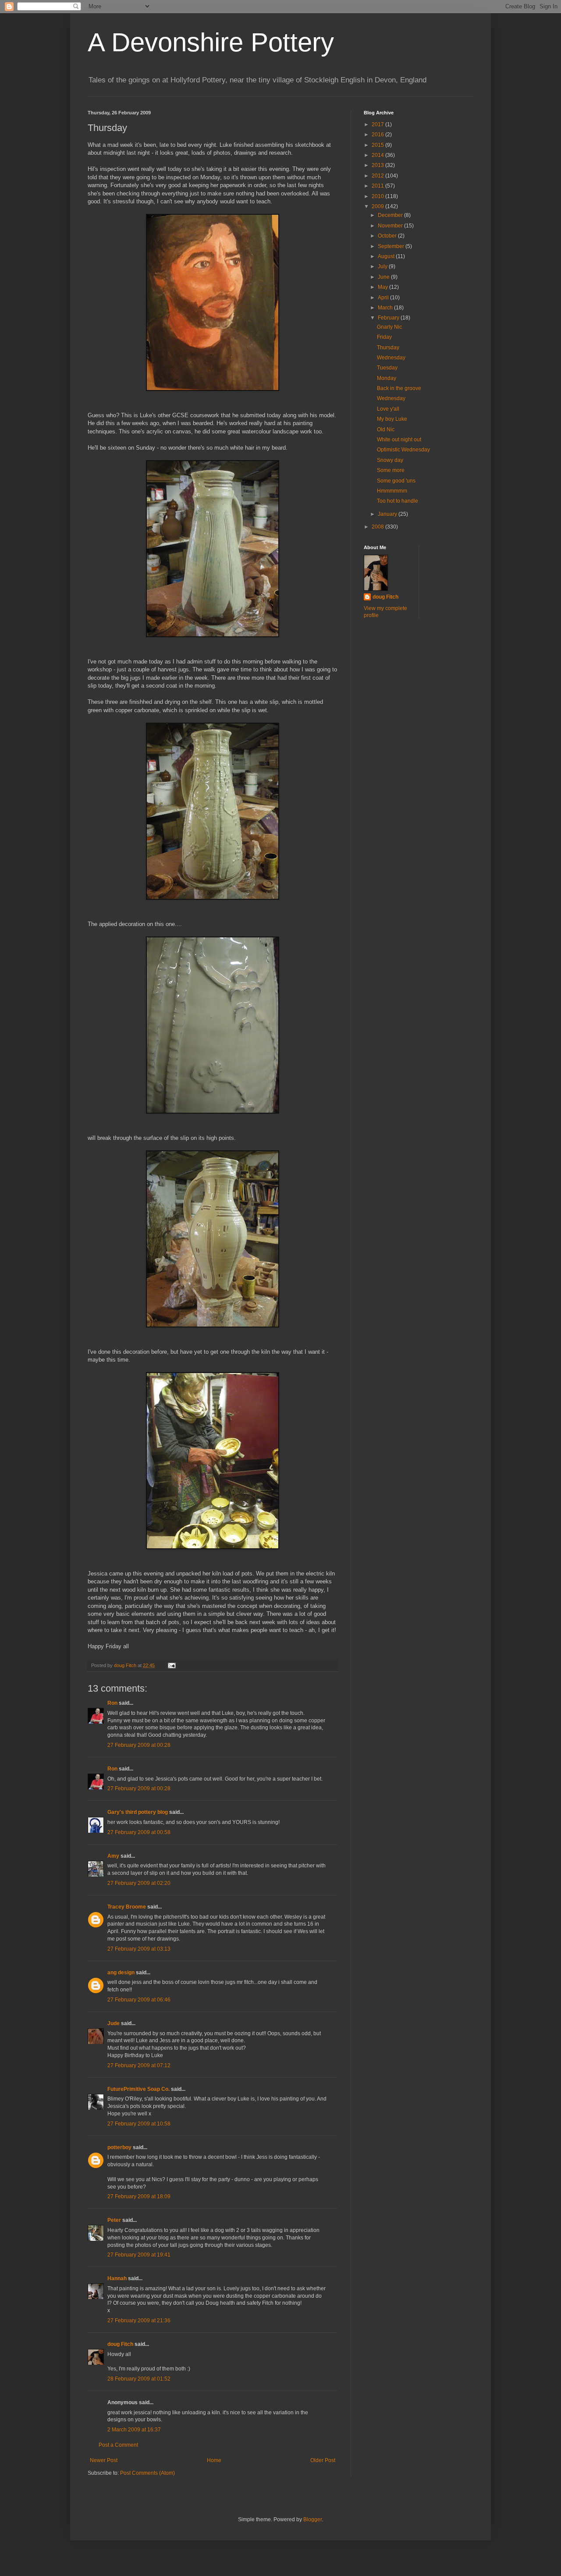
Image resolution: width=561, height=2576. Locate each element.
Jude (114, 2023)
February (389, 318)
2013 (378, 165)
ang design (121, 1973)
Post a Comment (118, 2445)
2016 (378, 135)
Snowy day (390, 460)
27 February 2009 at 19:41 (139, 2255)
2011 (378, 186)
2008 (378, 527)
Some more (391, 470)
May (383, 287)
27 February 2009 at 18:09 (139, 2196)
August (387, 256)
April (384, 298)
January (388, 514)
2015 (378, 145)
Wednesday (391, 358)
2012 (378, 176)
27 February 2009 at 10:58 (139, 2124)
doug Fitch (120, 2344)
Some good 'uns (396, 481)
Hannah (117, 2278)
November (391, 226)
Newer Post (104, 2460)
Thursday (388, 348)
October (388, 236)
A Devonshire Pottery (211, 42)
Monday (387, 378)
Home (214, 2460)
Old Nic (386, 429)
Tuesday (387, 368)
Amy (113, 1856)
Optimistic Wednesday (403, 450)
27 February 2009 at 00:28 (139, 1745)
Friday (384, 337)
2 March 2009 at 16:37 (134, 2430)
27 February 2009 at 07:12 (139, 2065)
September (392, 246)
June (384, 277)
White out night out (399, 440)
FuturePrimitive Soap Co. (138, 2089)
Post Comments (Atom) (147, 2473)
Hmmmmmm (392, 491)
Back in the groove (399, 388)
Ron (112, 1703)
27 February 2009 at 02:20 (139, 1883)
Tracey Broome (127, 1907)
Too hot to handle (398, 501)
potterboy (119, 2147)
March (386, 308)
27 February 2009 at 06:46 (139, 2000)
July (383, 266)
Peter (114, 2220)
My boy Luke (392, 419)
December (391, 215)
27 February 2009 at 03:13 (139, 1949)
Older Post (323, 2460)
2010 (378, 196)
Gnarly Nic (389, 327)
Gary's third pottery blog (138, 1812)
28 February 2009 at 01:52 (139, 2379)
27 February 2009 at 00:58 (139, 1832)
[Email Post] (171, 1665)
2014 (378, 155)
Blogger (312, 2519)
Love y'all (388, 409)
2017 (378, 124)
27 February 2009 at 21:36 (139, 2321)
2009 (378, 206)
